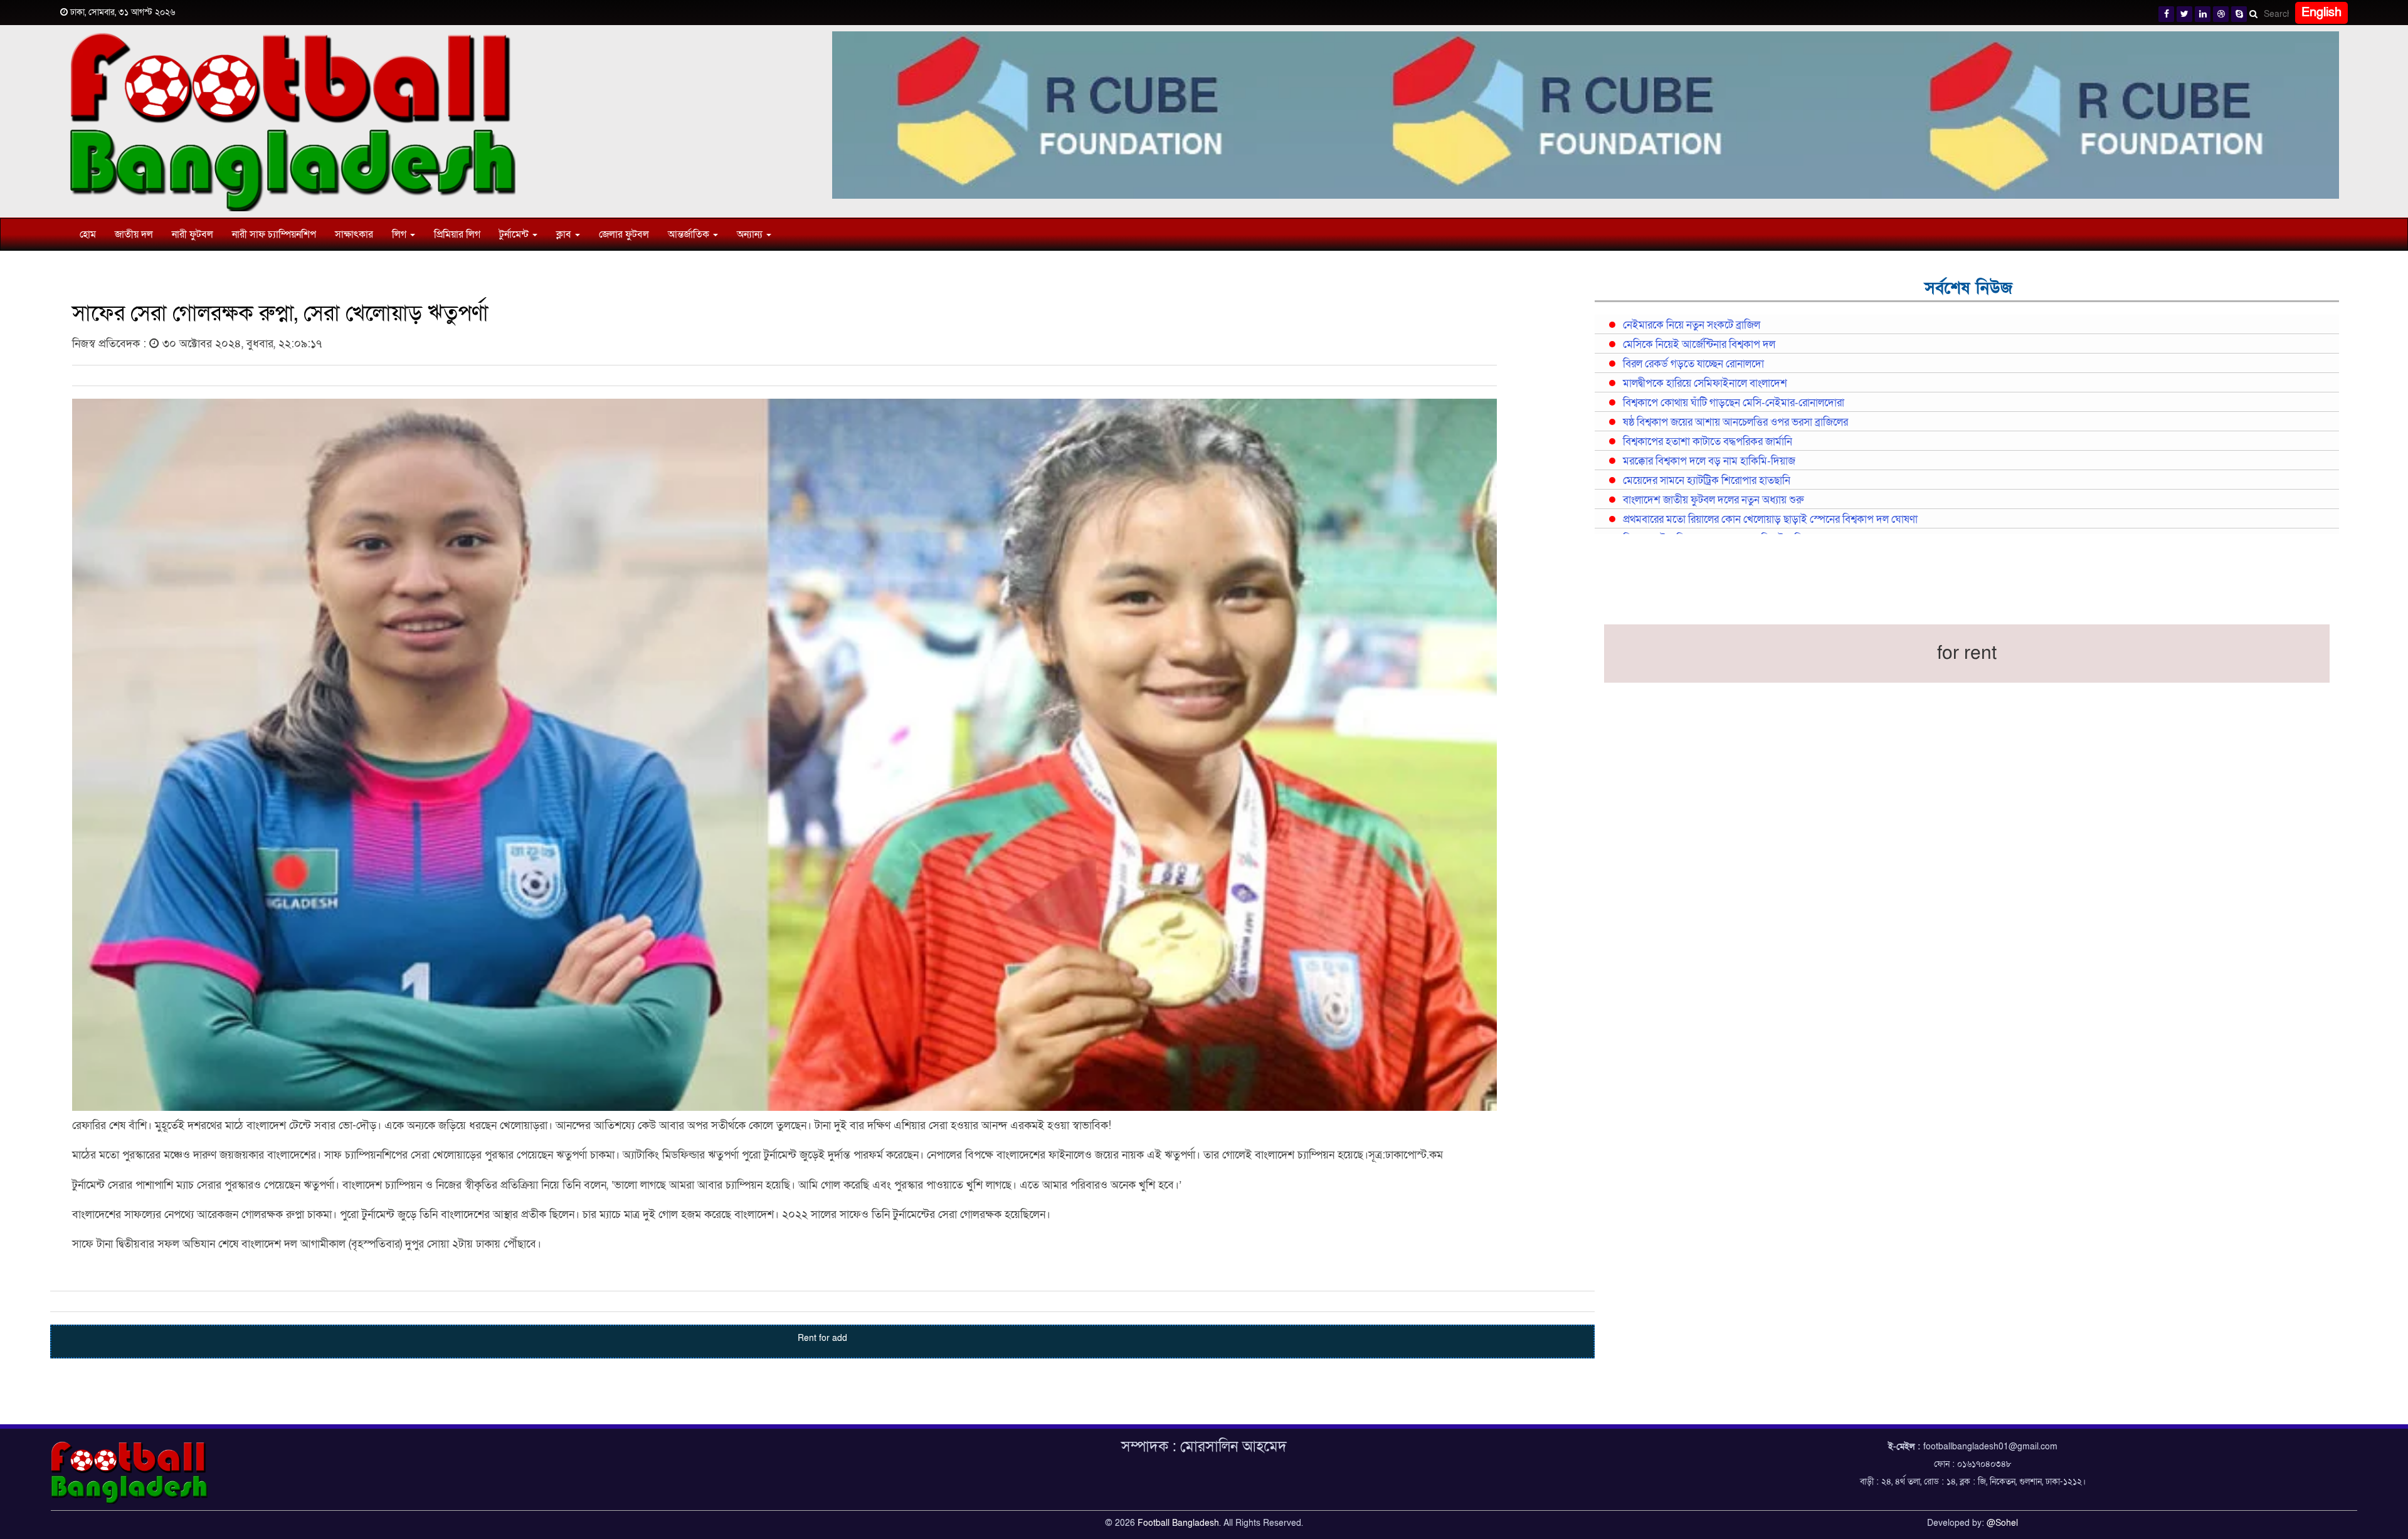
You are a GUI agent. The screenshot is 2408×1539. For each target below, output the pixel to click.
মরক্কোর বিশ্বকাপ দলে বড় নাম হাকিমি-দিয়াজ (1709, 461)
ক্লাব (565, 234)
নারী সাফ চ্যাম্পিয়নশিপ (274, 234)
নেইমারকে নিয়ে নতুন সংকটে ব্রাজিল (1692, 325)
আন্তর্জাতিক (690, 234)
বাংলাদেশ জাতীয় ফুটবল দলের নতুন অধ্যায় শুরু (1713, 500)
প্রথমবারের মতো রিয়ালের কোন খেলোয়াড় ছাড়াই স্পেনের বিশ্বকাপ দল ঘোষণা (1770, 520)
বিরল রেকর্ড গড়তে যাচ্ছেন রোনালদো (1693, 364)
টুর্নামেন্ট (515, 234)
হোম (88, 234)
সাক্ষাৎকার (354, 234)
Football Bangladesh (1178, 1523)
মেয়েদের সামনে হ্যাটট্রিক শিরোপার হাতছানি (1707, 481)
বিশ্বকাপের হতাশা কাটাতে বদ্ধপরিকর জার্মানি (1708, 442)
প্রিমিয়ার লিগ (457, 234)
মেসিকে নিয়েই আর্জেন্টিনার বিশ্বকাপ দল (1699, 345)
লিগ (400, 234)
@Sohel (2002, 1523)
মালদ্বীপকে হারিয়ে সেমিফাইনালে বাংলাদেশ (1705, 384)
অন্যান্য (751, 234)
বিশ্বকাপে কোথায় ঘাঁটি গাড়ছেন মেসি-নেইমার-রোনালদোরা (1734, 403)
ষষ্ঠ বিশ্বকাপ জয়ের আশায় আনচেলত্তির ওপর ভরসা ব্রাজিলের (1735, 423)
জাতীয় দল (134, 234)
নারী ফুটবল (193, 234)
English (2321, 13)
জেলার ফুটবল (624, 234)
